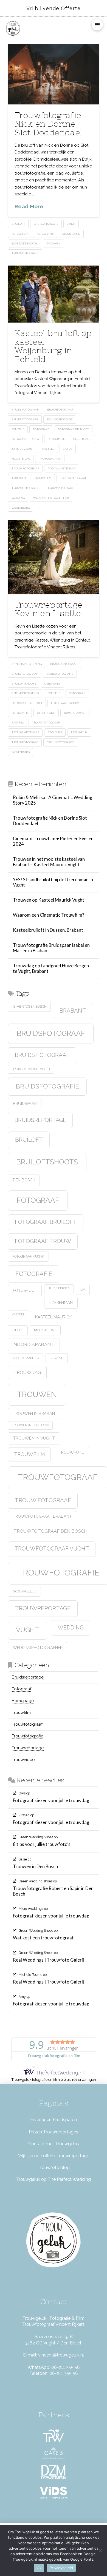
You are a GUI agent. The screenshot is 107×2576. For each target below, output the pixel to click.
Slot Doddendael (25, 243)
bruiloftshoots (46, 224)
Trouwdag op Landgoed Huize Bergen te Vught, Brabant (51, 969)
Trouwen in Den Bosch (30, 1425)
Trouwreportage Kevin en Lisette (48, 609)
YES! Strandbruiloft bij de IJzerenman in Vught (53, 883)
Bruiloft (18, 224)
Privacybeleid (61, 2568)
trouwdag (27, 1372)
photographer (50, 459)
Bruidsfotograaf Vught (31, 1069)
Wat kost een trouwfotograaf (43, 1938)
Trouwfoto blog (54, 2168)
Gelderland (71, 234)
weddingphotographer (51, 498)
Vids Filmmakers (54, 2498)
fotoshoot (25, 1290)
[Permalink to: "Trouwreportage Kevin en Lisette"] (54, 557)
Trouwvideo (23, 1760)
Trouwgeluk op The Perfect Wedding (54, 2179)
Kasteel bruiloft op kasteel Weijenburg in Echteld (53, 346)
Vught (28, 1630)
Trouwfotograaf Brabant (42, 1516)
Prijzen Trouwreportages (54, 2132)
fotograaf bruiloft (73, 429)
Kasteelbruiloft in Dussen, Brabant (48, 930)
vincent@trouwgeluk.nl (61, 2355)
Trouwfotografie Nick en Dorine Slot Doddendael (48, 124)
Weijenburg (21, 508)
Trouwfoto (72, 1452)
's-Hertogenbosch (29, 1006)
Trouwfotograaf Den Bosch (50, 1531)
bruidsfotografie (25, 419)
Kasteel (48, 449)
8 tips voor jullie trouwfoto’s (42, 1844)
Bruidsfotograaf (60, 410)
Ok (39, 2568)
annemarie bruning (27, 664)
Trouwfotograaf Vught (52, 1549)
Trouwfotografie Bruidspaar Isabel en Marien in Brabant (51, 948)
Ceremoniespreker (25, 693)
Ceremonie (52, 684)
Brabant (73, 1011)
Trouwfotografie (28, 1736)
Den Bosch (24, 1180)
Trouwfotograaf (73, 478)
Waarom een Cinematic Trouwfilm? (49, 915)
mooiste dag (21, 459)
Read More (29, 206)
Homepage (23, 1701)
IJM (83, 1290)
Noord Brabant (34, 1344)
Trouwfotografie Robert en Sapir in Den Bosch (53, 1891)
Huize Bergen (59, 1288)
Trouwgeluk (25, 1591)
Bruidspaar (25, 1104)
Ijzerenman (61, 1303)
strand (57, 1358)
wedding (18, 498)
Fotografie (45, 234)
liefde (67, 449)
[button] (97, 25)
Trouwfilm (21, 1712)
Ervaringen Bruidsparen (54, 2120)
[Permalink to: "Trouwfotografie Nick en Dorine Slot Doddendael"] (54, 74)
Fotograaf (20, 234)
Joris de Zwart (23, 449)
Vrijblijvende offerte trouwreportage (54, 2156)
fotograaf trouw (25, 439)
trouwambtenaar (62, 468)
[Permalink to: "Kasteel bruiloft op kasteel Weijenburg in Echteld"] (54, 294)
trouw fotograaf (25, 468)
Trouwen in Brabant (35, 1414)
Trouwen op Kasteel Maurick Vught (49, 900)
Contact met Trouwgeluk (54, 2144)
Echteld (18, 429)
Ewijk (71, 224)
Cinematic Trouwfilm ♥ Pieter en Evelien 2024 (53, 841)
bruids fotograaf (25, 410)
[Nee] (100, 2551)
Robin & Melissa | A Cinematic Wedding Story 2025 (53, 800)
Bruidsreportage (60, 419)
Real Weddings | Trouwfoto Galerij (48, 1960)
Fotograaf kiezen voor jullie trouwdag (51, 1801)
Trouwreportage (60, 488)
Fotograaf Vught (29, 1256)
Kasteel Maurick (54, 1317)
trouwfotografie (25, 253)
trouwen (54, 243)
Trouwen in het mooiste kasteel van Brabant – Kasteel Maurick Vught (49, 862)
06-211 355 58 (66, 2367)
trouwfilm (43, 478)
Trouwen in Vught (34, 1438)
